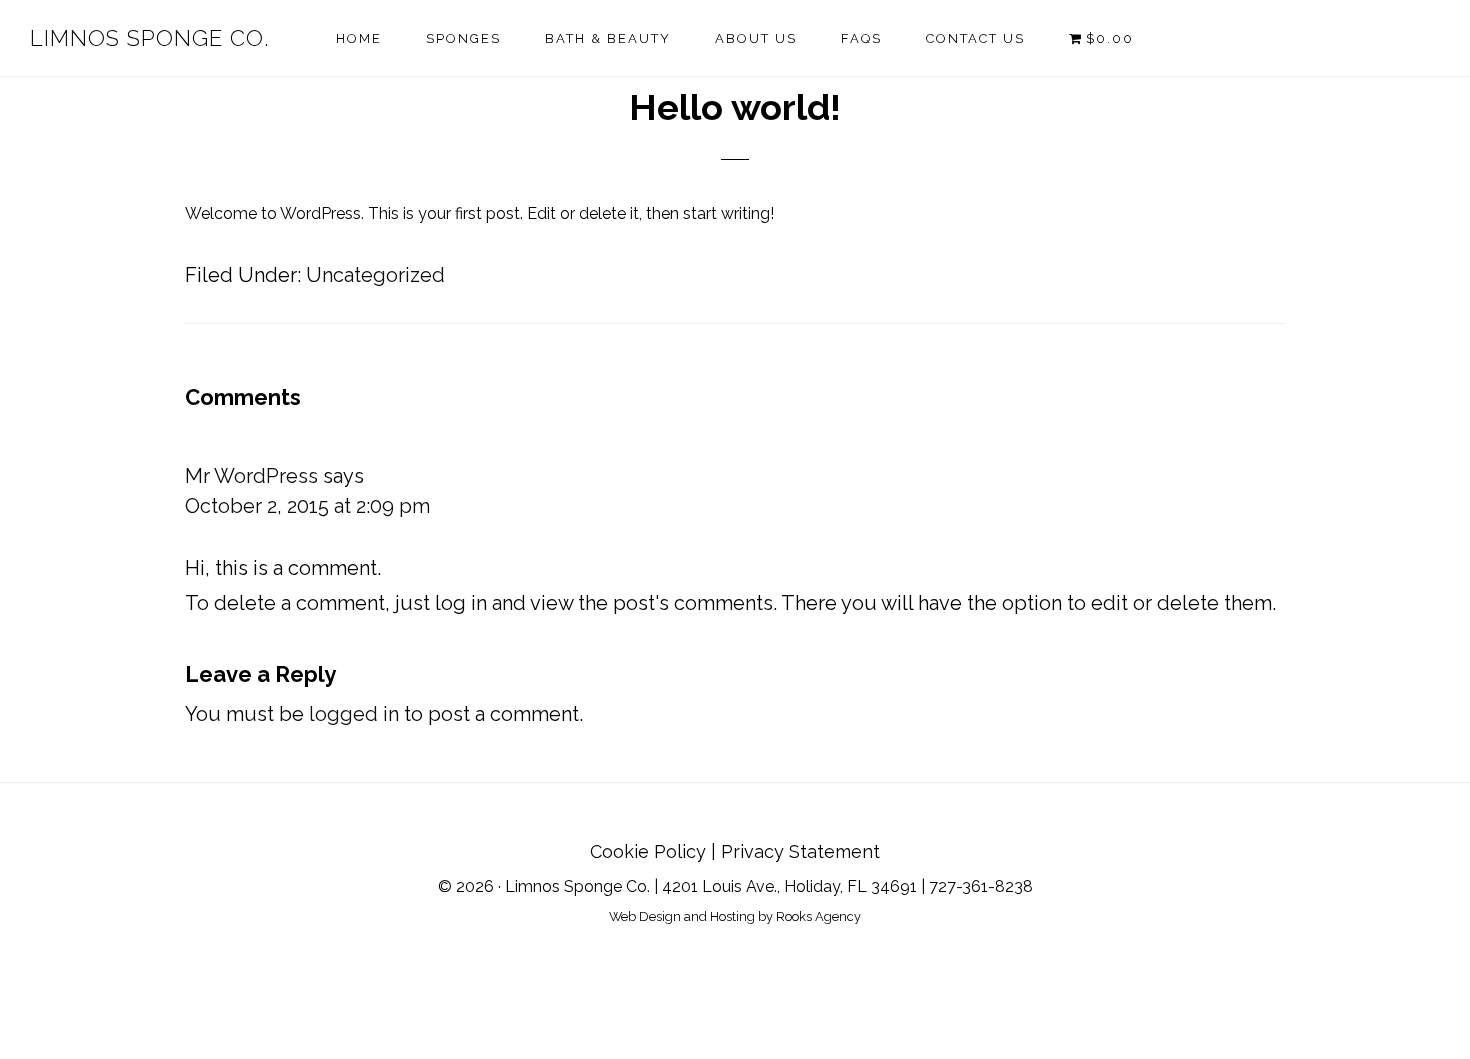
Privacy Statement (800, 851)
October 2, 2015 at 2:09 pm (307, 506)
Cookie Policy (648, 851)
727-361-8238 (981, 886)
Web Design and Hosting (682, 916)
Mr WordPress (251, 476)
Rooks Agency (818, 916)
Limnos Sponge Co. (149, 38)
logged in (354, 714)
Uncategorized (375, 275)
